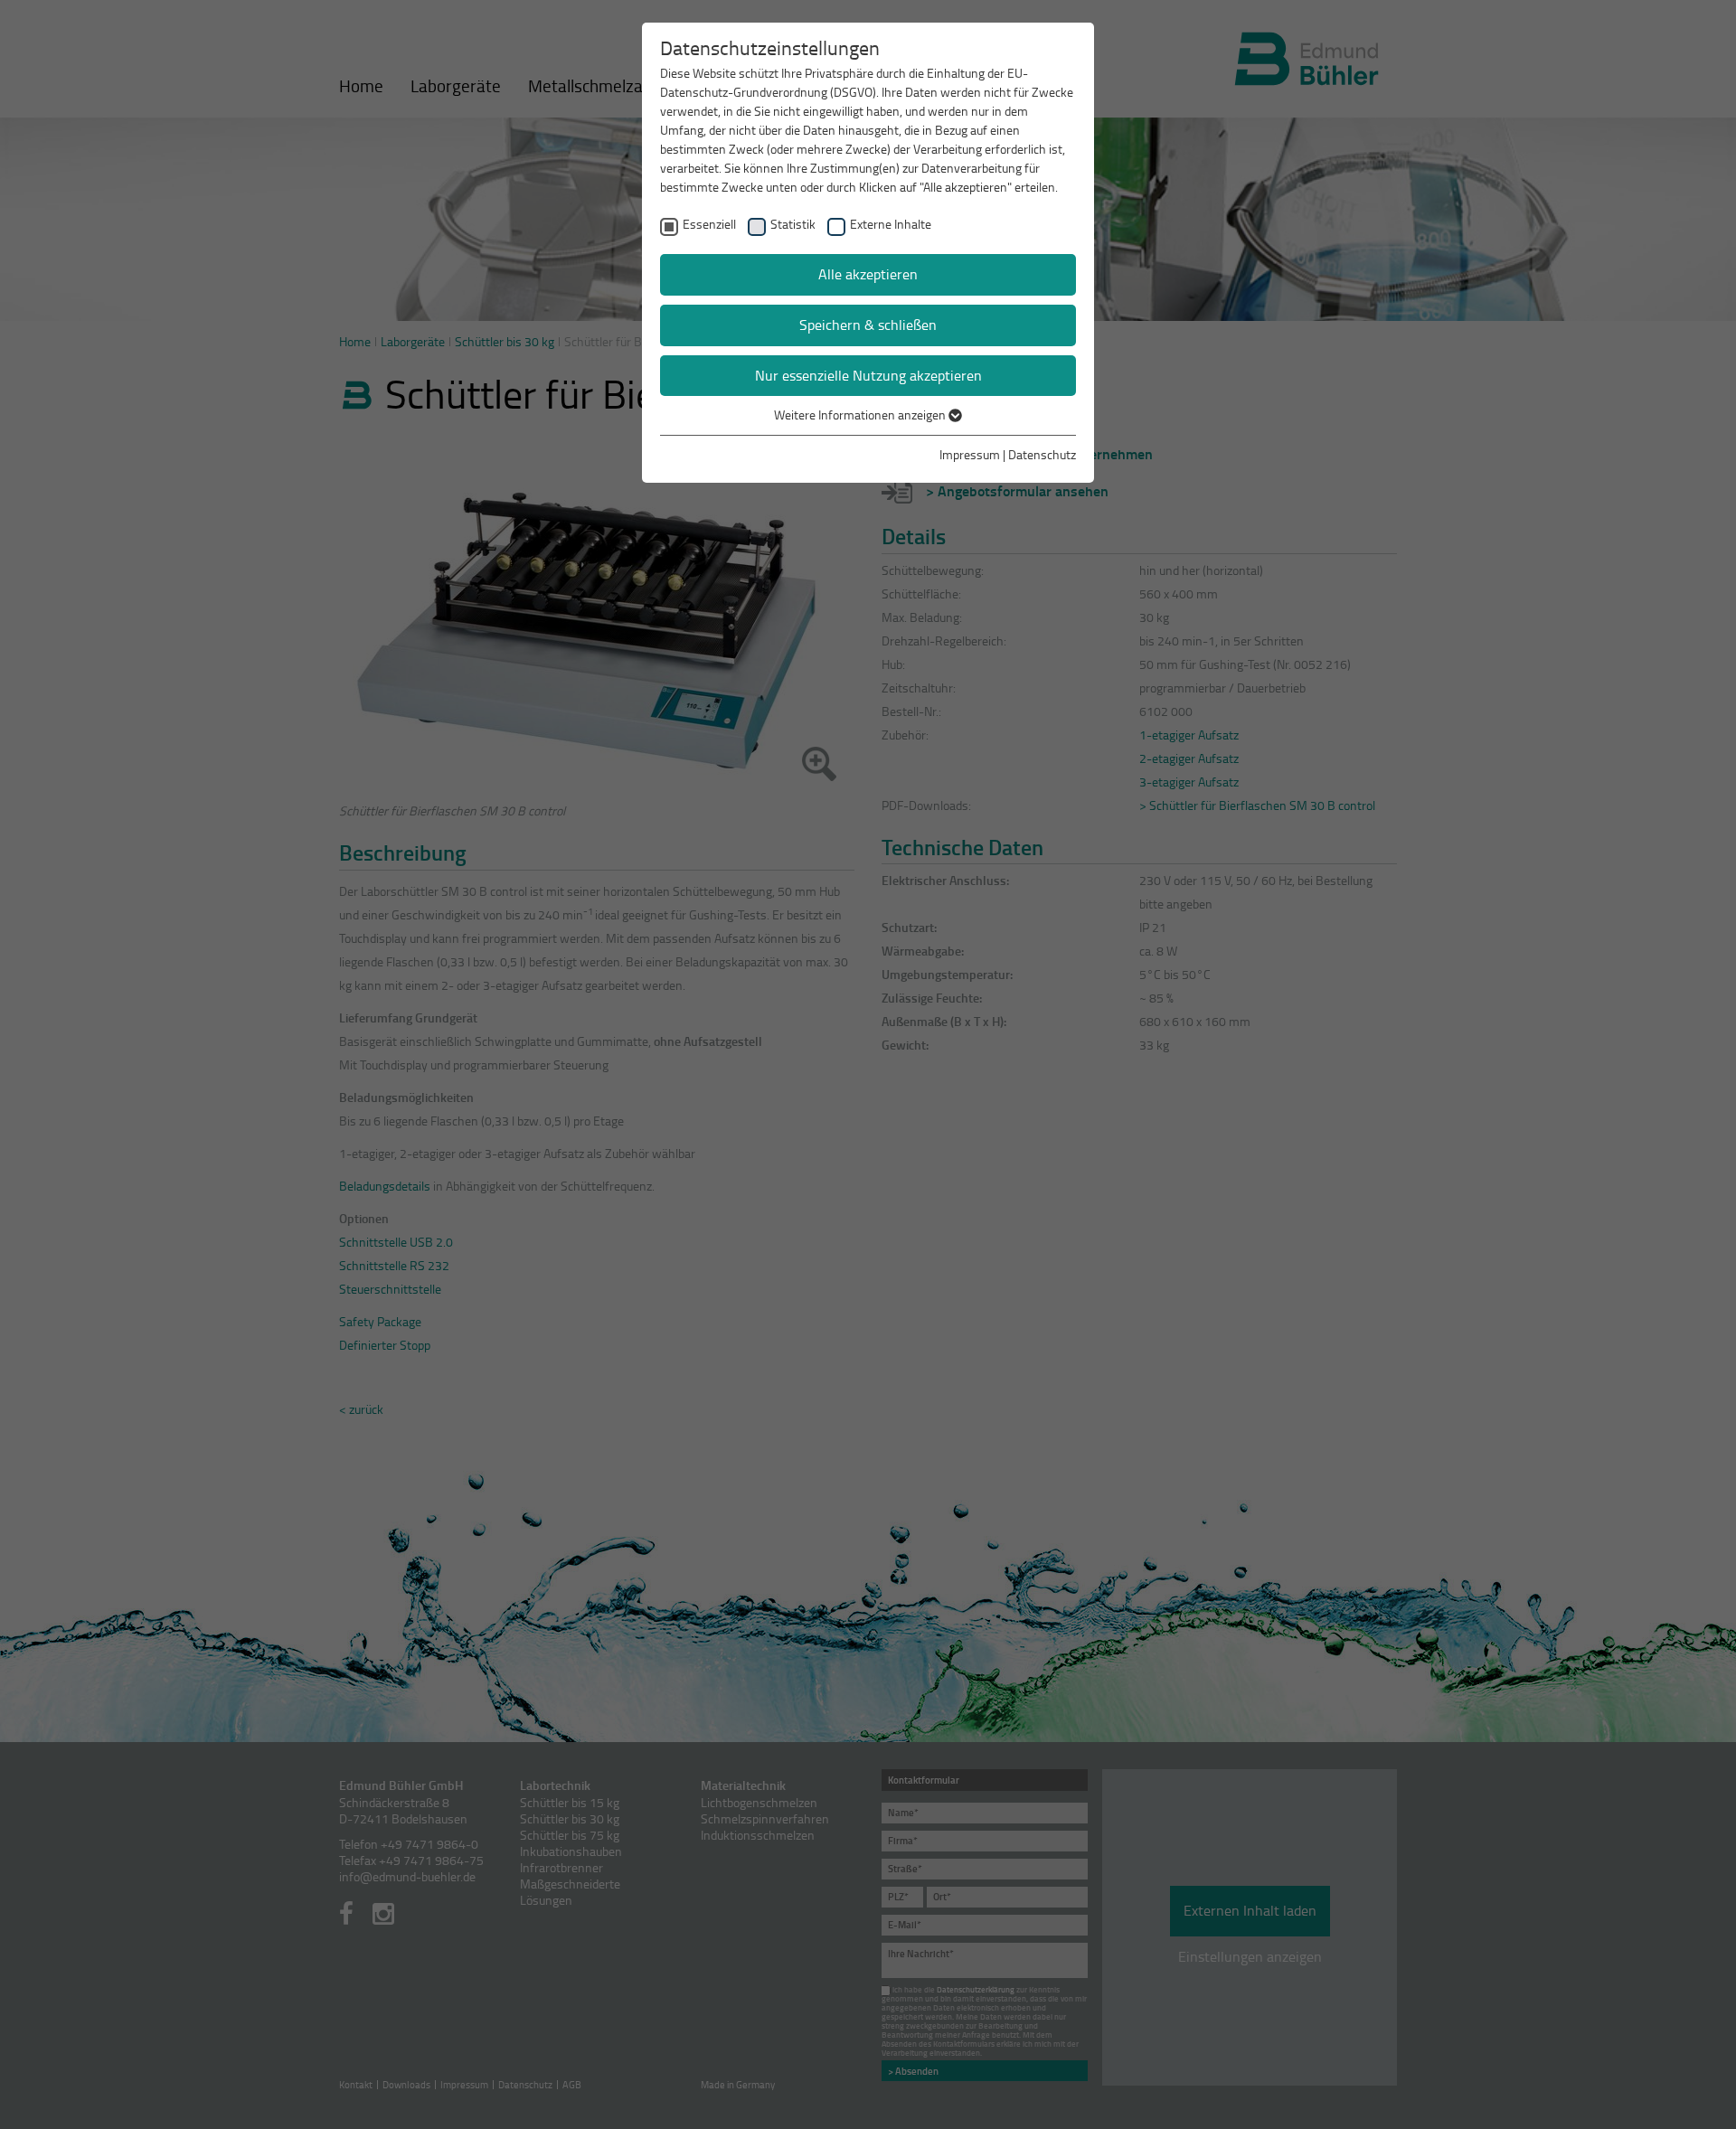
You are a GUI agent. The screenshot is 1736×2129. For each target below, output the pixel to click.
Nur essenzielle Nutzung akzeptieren (868, 375)
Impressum (970, 454)
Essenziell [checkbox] (709, 224)
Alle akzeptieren (868, 274)
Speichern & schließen (868, 325)
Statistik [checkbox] (793, 224)
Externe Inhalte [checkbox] (891, 224)
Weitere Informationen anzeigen (861, 414)
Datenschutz (1042, 454)
